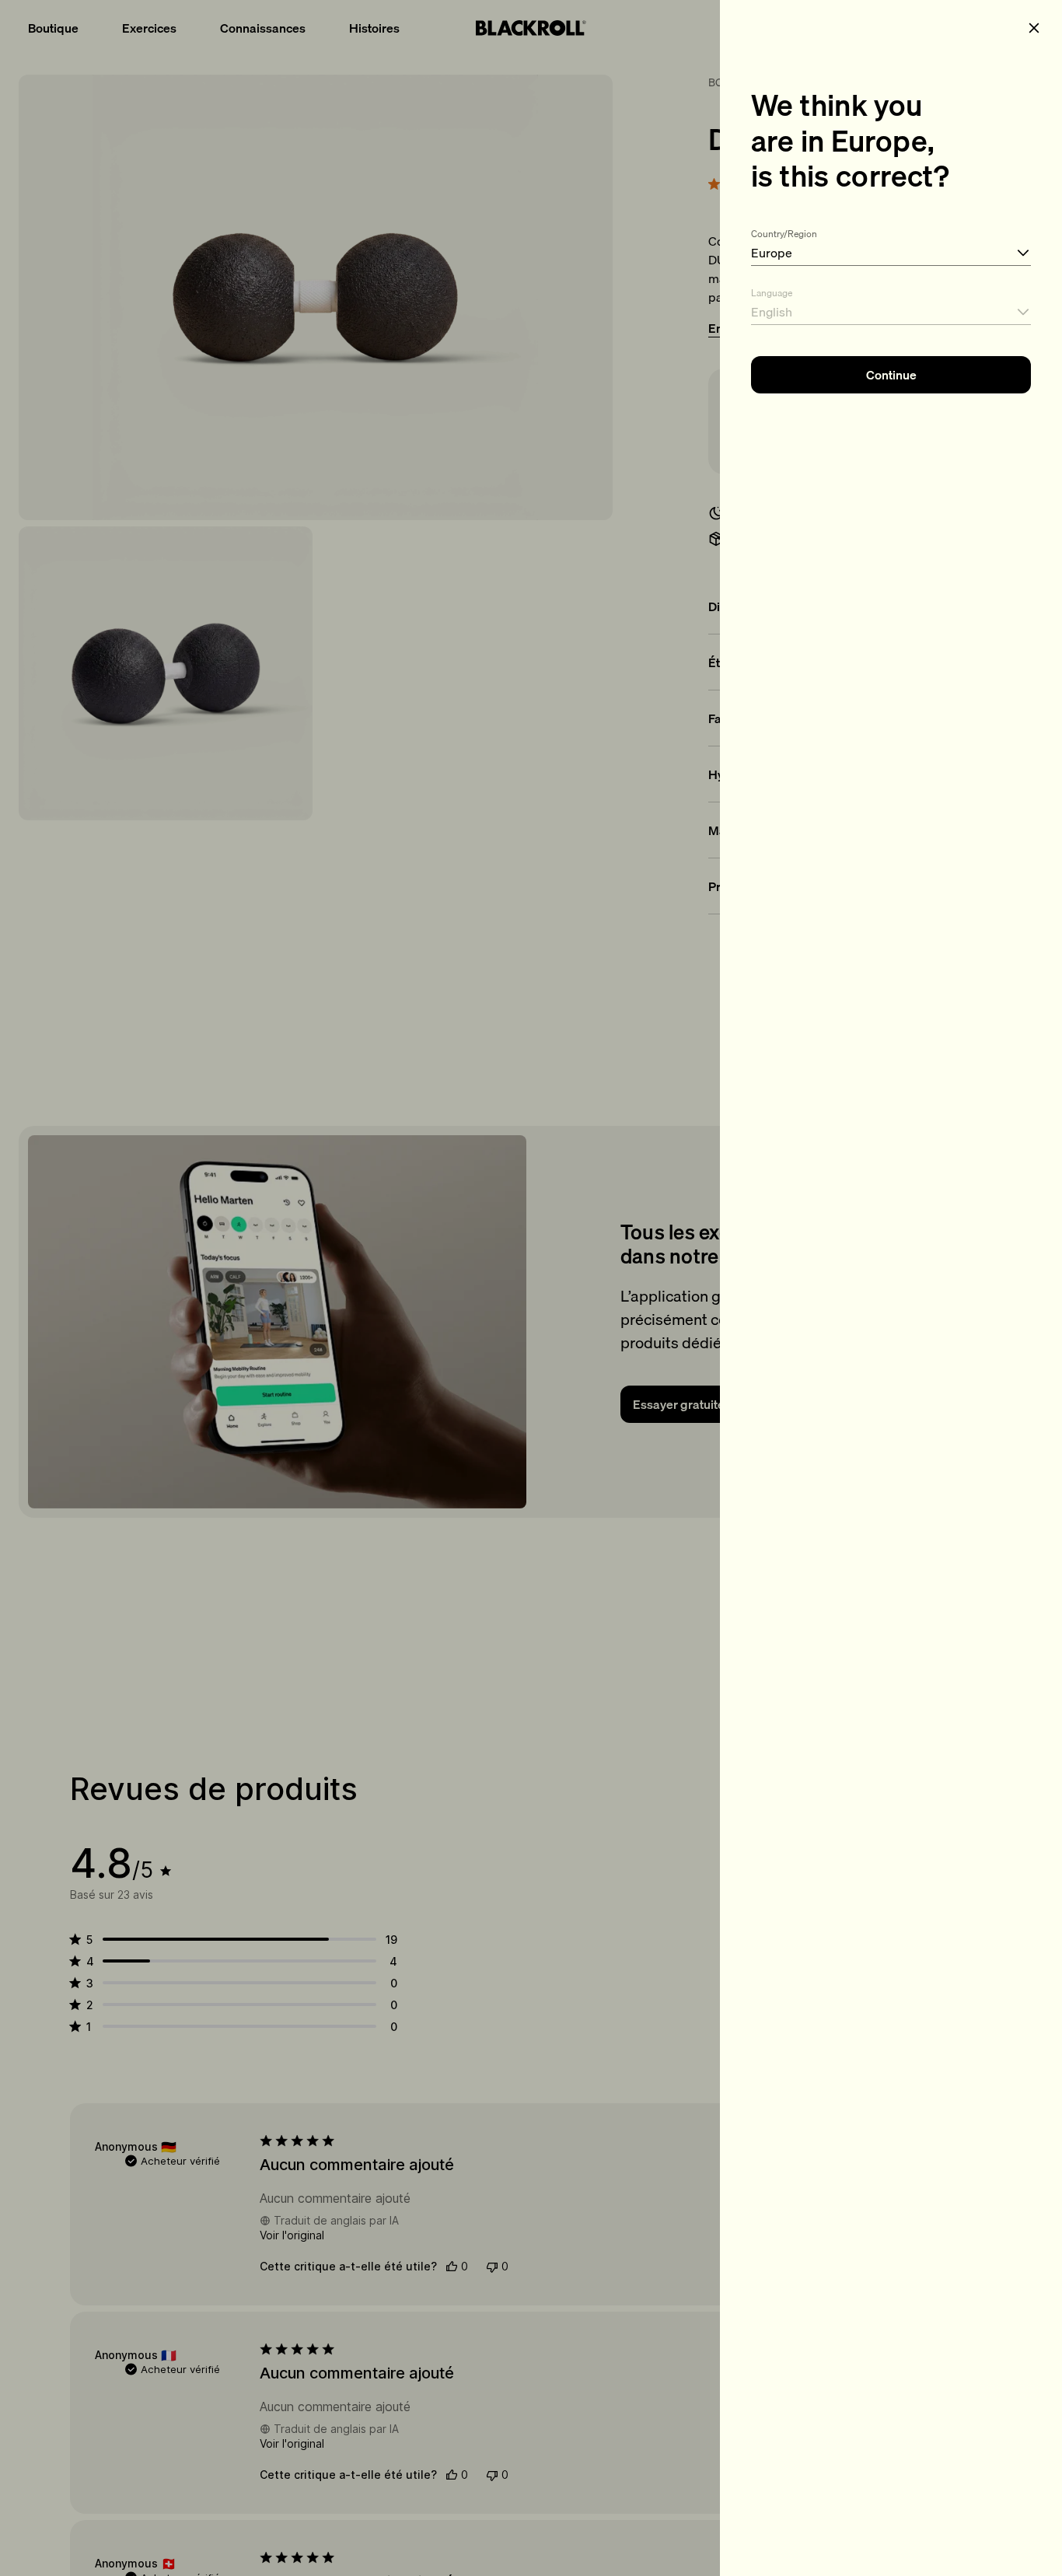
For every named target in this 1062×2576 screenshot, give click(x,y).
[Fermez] (1034, 28)
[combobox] (891, 244)
